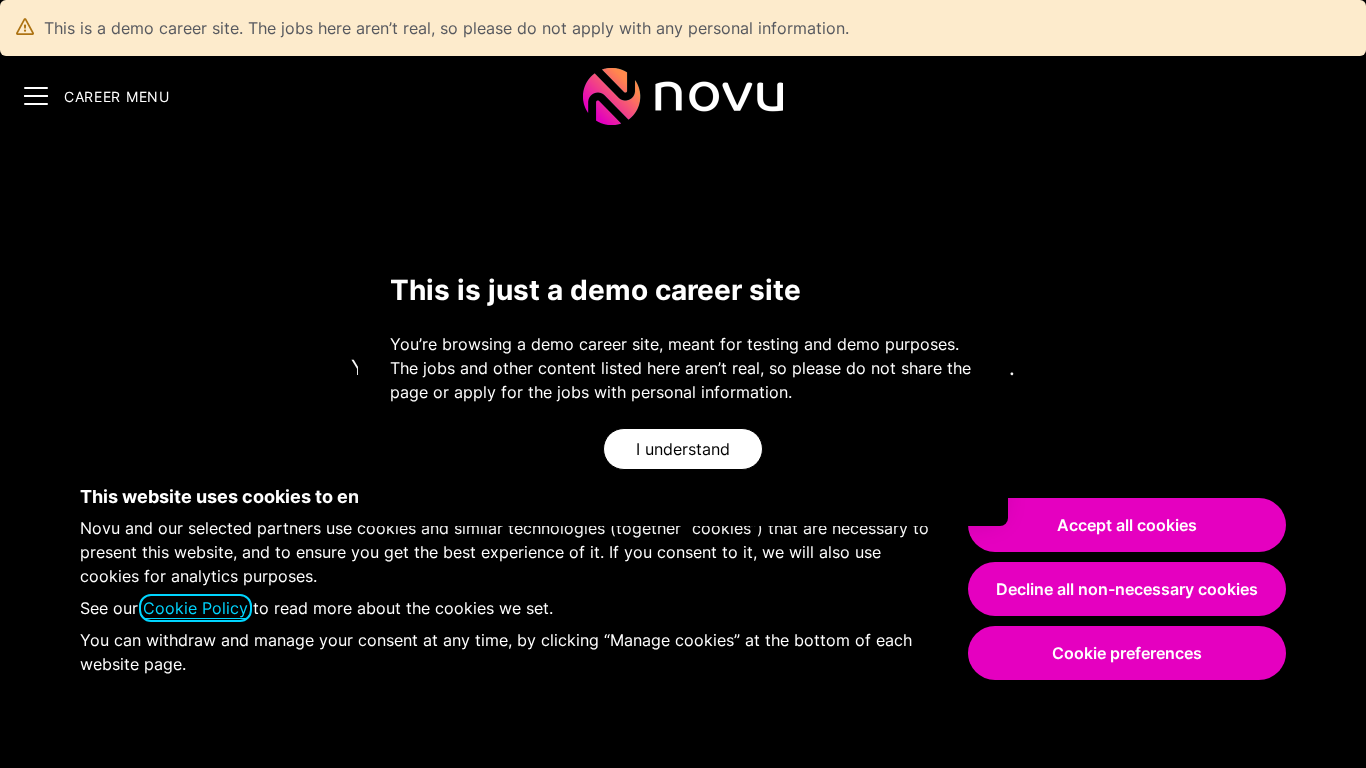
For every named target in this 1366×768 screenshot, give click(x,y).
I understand (683, 449)
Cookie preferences (1127, 653)
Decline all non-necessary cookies (1127, 589)
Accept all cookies (1127, 525)
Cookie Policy (195, 608)
